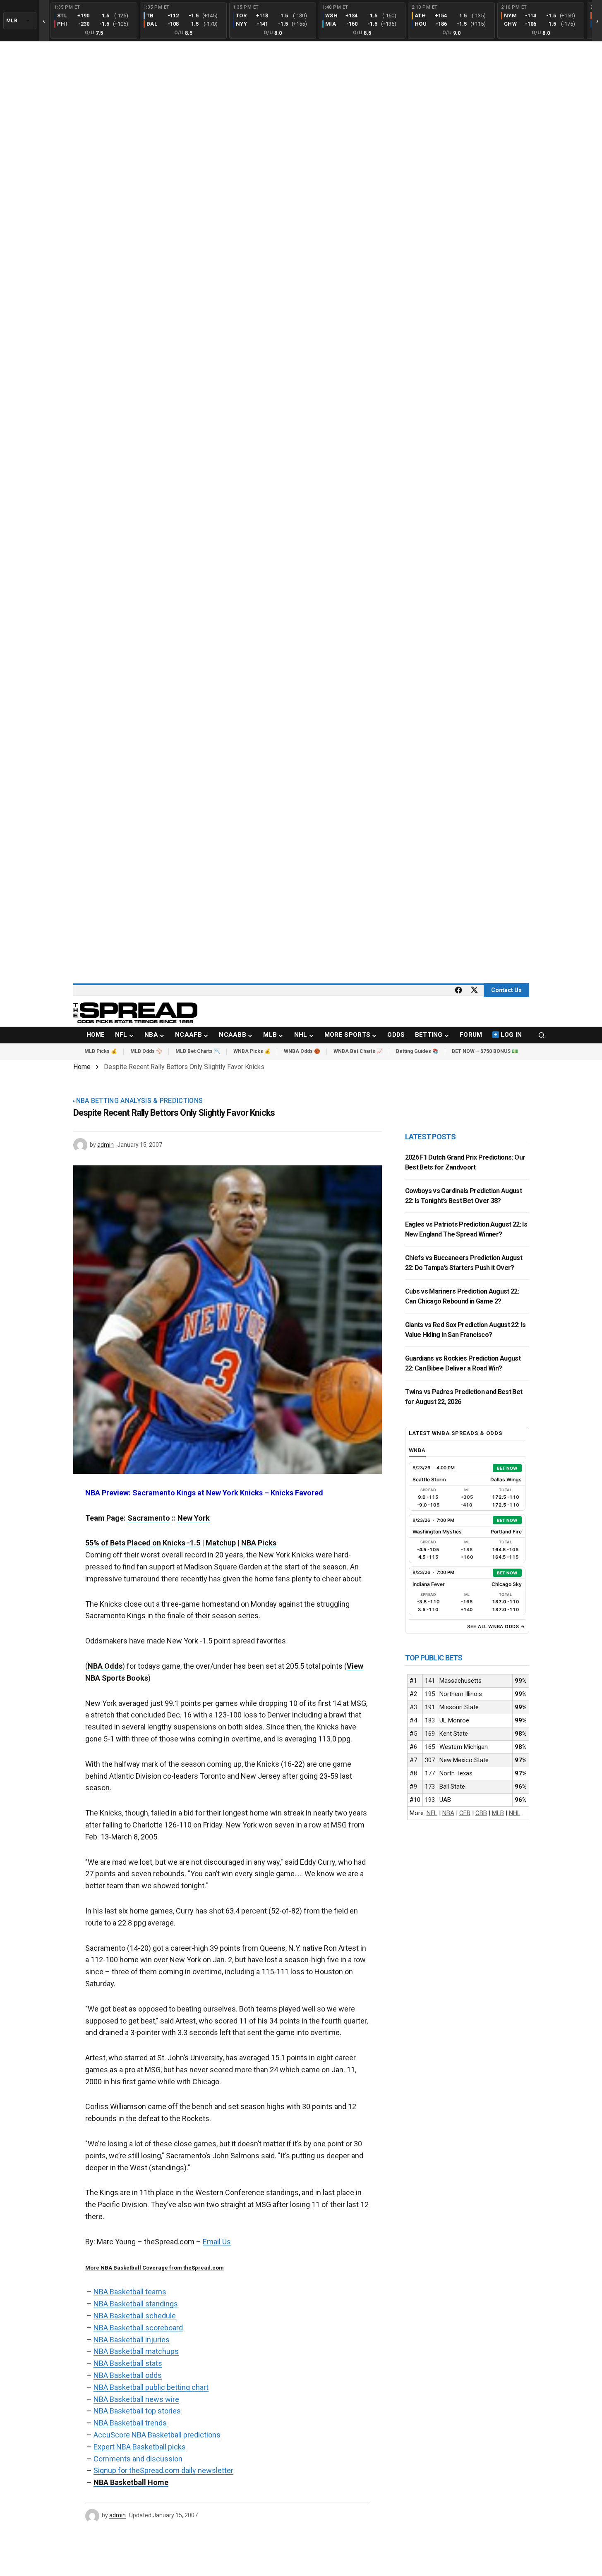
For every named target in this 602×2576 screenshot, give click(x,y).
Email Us (217, 2242)
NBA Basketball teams (130, 2292)
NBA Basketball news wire (136, 2399)
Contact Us (506, 990)
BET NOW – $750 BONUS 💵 (485, 1051)
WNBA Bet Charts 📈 (358, 1051)
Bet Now (507, 1468)
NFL (432, 1813)
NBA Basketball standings (136, 2304)
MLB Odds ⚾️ (146, 1051)
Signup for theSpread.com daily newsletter (163, 2470)
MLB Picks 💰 (101, 1051)
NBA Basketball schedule (135, 2316)
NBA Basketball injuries (132, 2340)
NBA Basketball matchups (136, 2351)
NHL (515, 1813)
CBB (481, 1813)
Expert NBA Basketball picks (140, 2447)
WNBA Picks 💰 (252, 1051)
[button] (542, 1035)
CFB (465, 1813)
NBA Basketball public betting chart (151, 2387)
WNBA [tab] (417, 1450)
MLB (498, 1813)
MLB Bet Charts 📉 (198, 1051)
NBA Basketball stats (128, 2363)
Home (82, 1067)
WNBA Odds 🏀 (302, 1051)
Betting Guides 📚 (417, 1051)
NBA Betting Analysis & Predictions (140, 1101)
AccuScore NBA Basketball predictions (157, 2435)
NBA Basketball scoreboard (138, 2328)
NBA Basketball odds (128, 2375)
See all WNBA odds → (496, 1626)
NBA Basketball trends (130, 2423)
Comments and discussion (138, 2459)
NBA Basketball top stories (137, 2411)
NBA (448, 1813)
